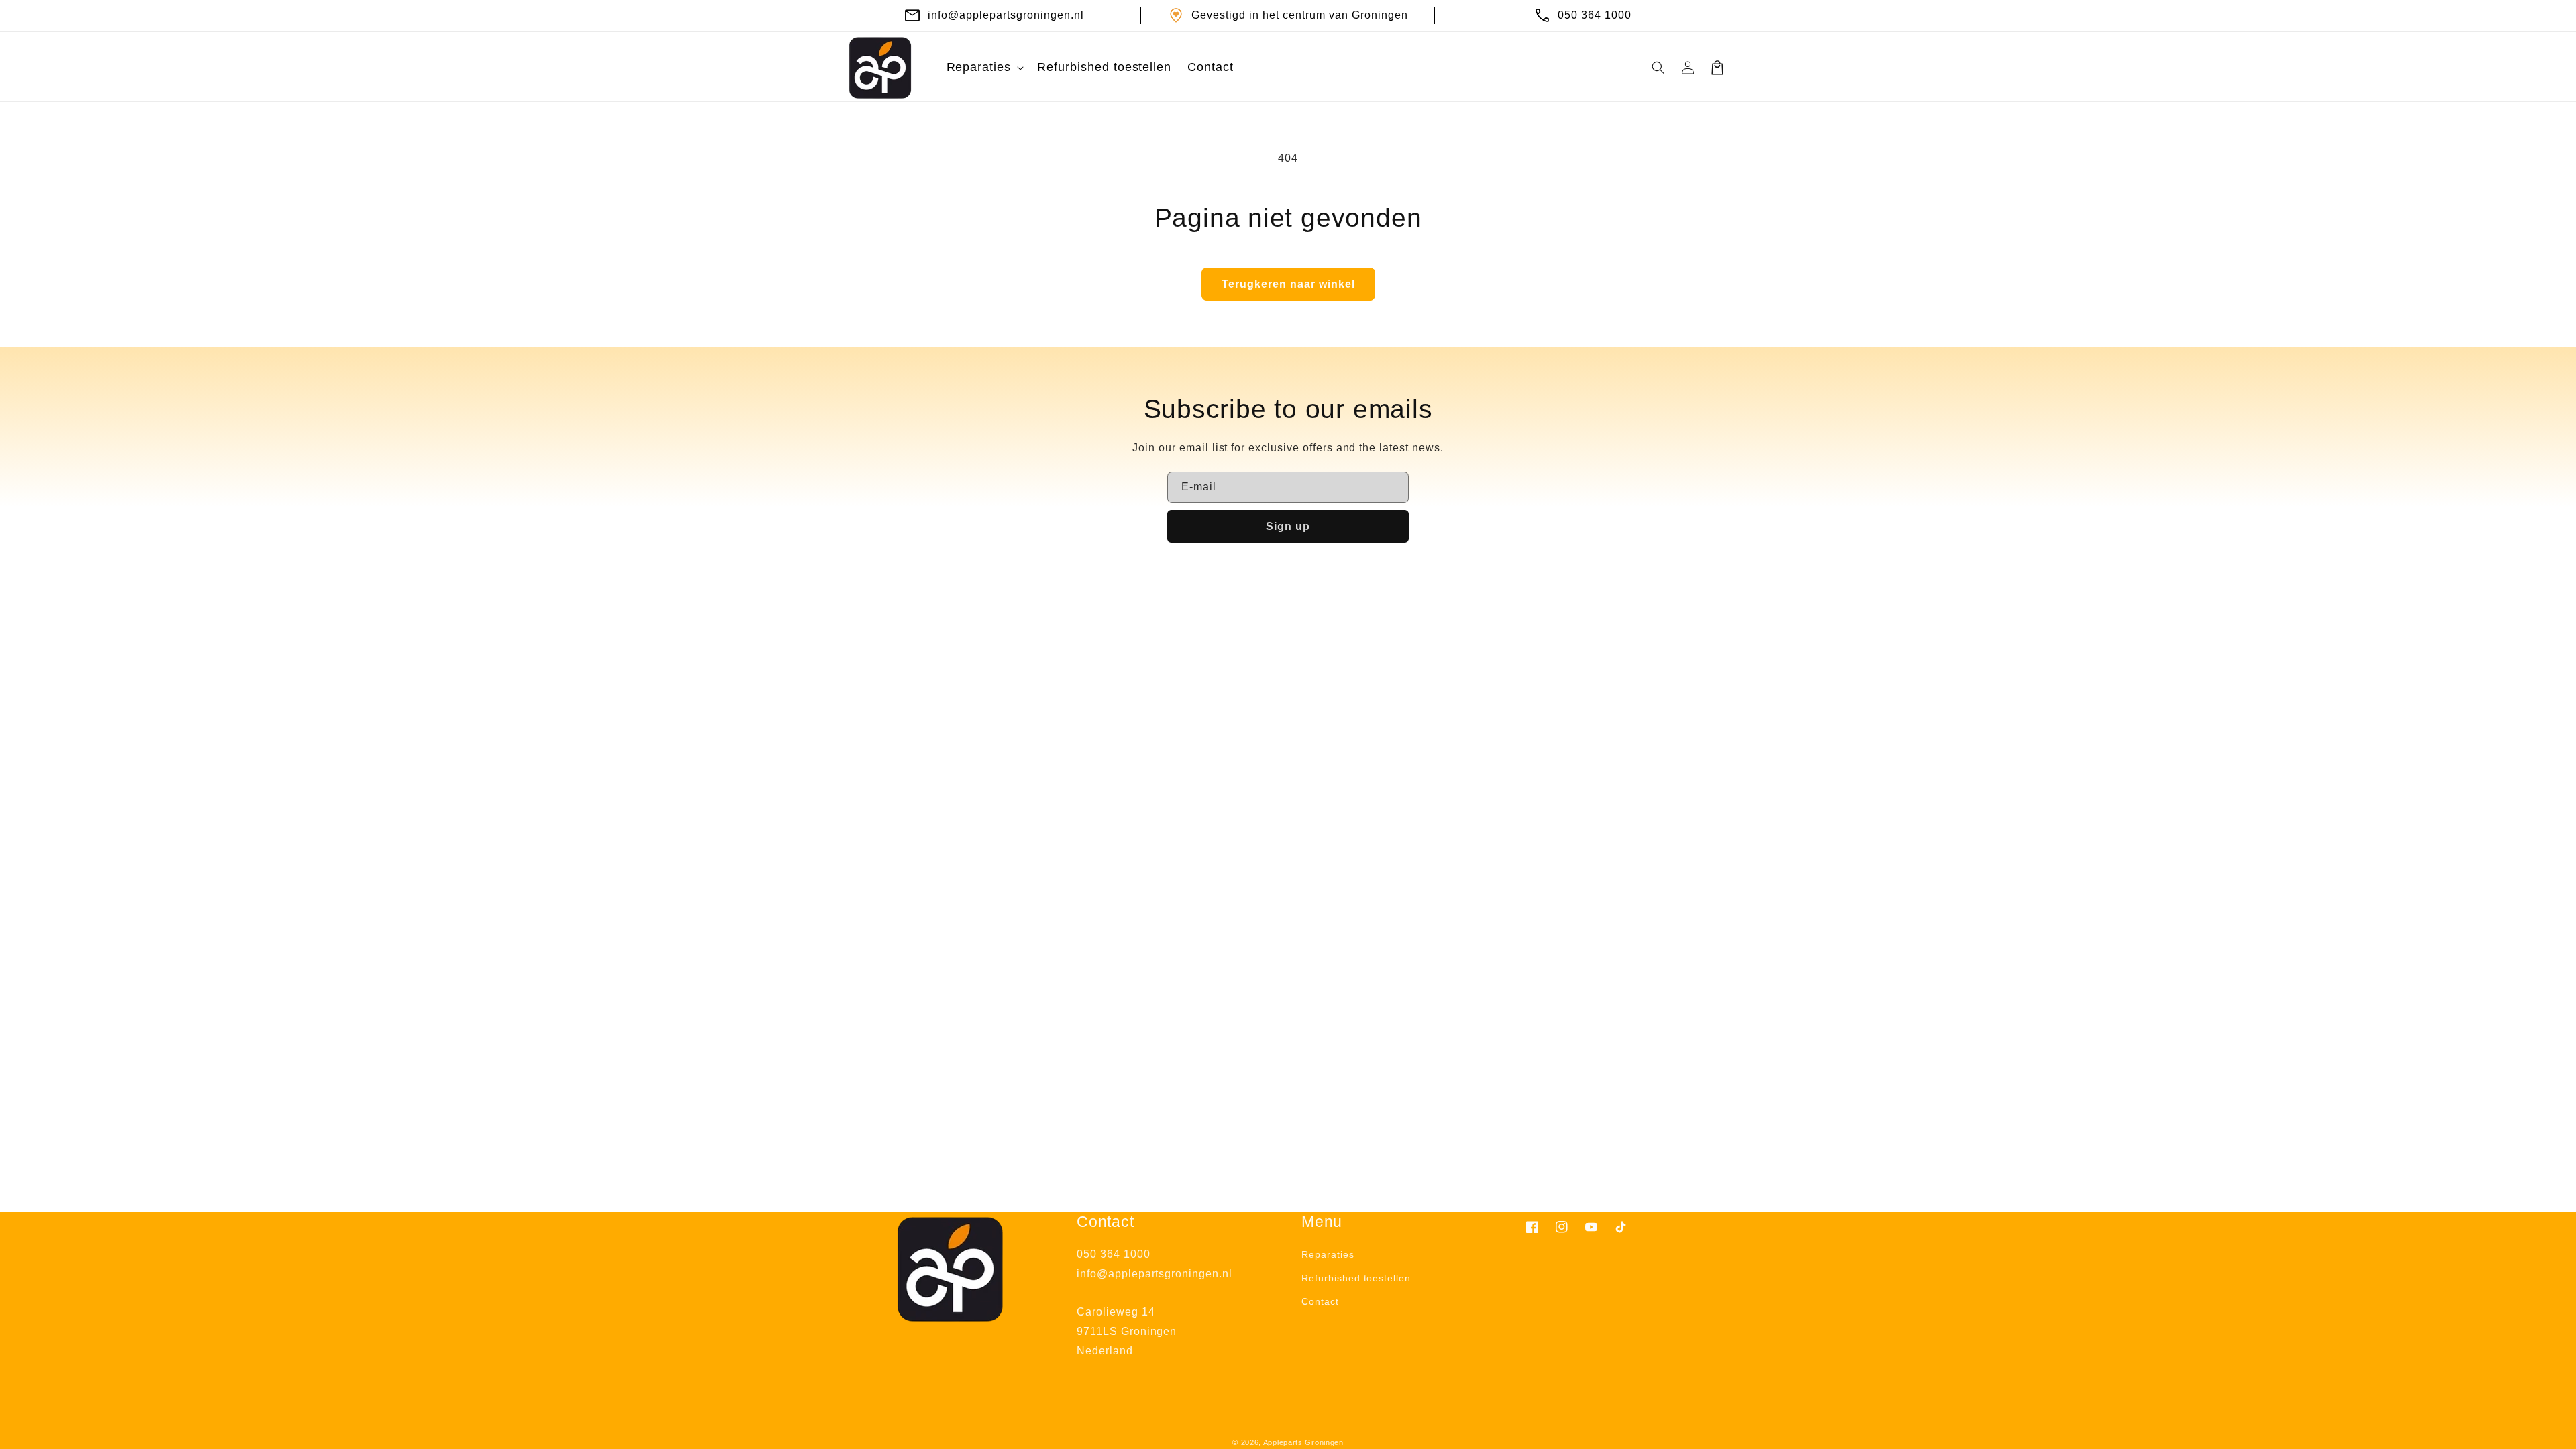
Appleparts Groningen (1303, 1442)
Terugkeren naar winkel (1288, 284)
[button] (984, 67)
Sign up (1288, 526)
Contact (1320, 1301)
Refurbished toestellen (1356, 1278)
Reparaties (1328, 1254)
